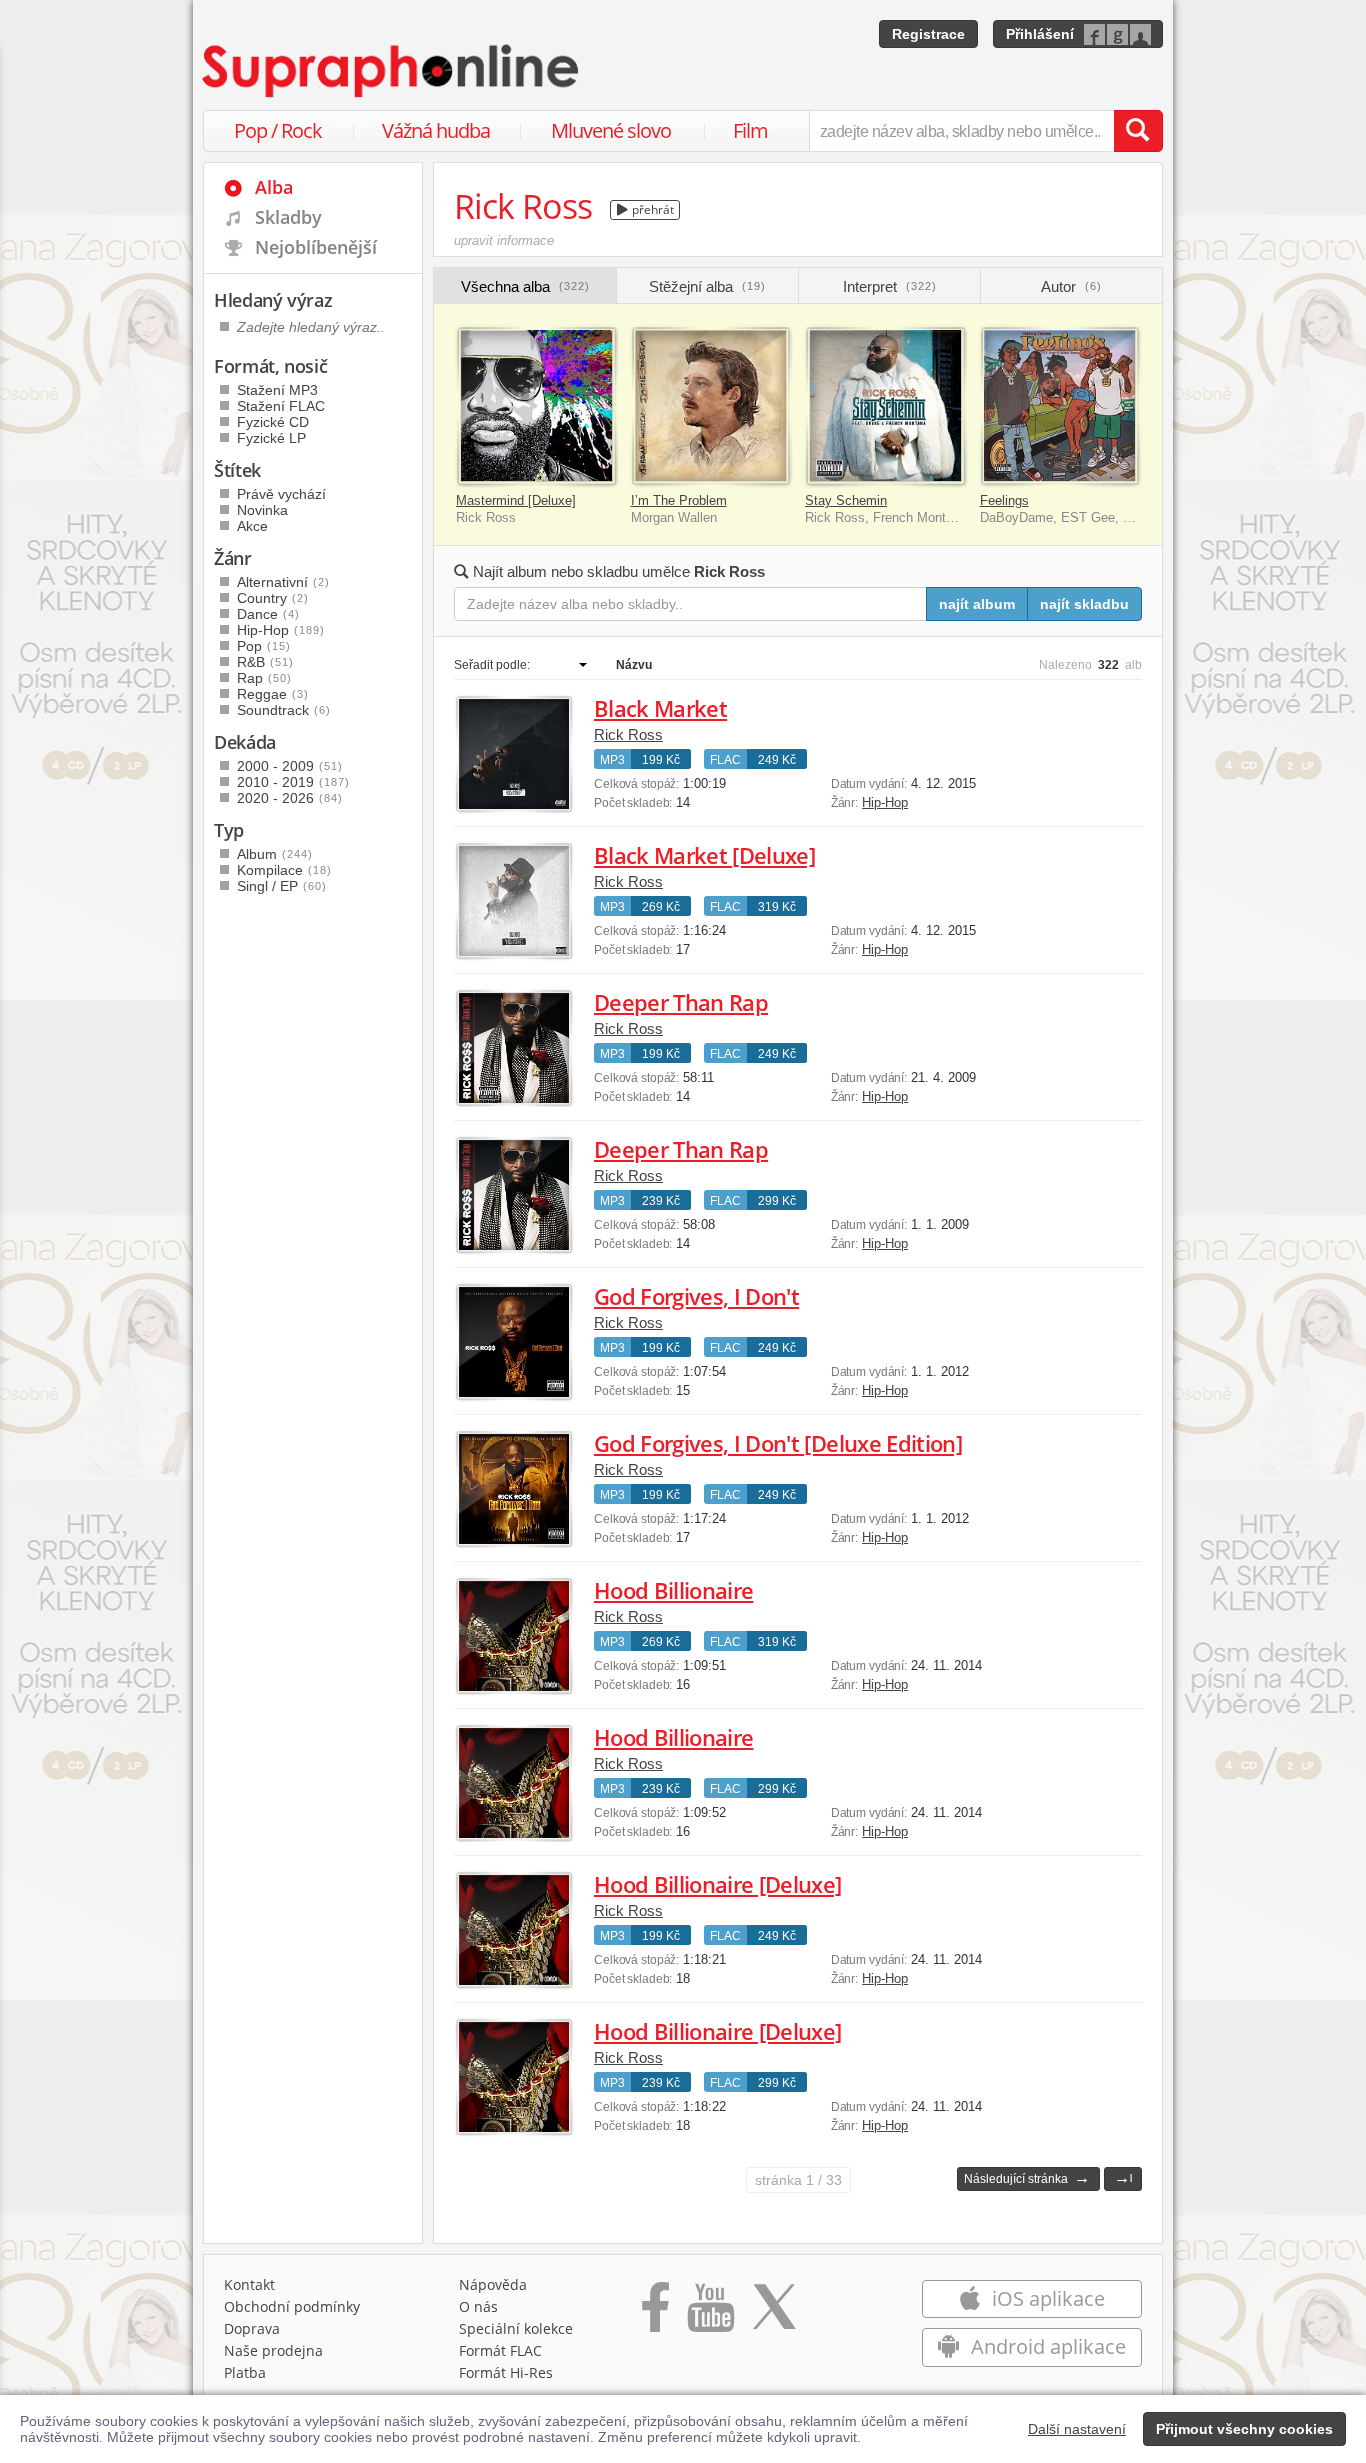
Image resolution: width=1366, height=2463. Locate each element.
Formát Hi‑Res (506, 2372)
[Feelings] (1060, 406)
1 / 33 (798, 2180)
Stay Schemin (846, 500)
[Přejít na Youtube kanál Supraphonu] (710, 2314)
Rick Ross (628, 734)
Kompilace (284, 870)
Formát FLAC (500, 2350)
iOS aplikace (1046, 2298)
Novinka (262, 510)
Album (275, 854)
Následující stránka (1027, 2177)
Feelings (1004, 500)
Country (273, 598)
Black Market (660, 708)
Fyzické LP (271, 438)
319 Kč (777, 907)
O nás (478, 2306)
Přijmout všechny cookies (1244, 2429)
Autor (1071, 286)
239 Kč (661, 1201)
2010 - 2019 (293, 782)
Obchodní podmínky (292, 2306)
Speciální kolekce (516, 2328)
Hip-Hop (885, 802)
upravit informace (504, 240)
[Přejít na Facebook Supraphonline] (655, 2314)
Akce (252, 526)
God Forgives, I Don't (696, 1296)
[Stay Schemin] (885, 406)
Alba (274, 187)
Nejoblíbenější (316, 247)
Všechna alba (525, 286)
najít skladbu (1084, 604)
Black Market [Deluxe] (704, 855)
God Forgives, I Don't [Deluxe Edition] (778, 1443)
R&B (265, 662)
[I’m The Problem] (711, 406)
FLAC (725, 760)
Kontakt (249, 2284)
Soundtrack (284, 710)
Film (750, 130)
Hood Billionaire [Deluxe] (718, 1884)
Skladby (288, 217)
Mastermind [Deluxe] (516, 500)
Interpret (890, 286)
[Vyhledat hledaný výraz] (1138, 131)
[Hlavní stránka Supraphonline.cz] (392, 71)
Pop (264, 646)
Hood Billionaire (673, 1590)
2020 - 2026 (290, 798)
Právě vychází (281, 494)
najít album (977, 604)
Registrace (928, 34)
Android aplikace (1046, 2346)
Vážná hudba (436, 130)
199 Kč (661, 760)
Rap (264, 678)
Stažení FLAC (281, 406)
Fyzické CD (273, 422)
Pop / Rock (278, 130)
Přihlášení (1040, 34)
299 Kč (777, 1201)
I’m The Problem (679, 500)
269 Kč (661, 907)
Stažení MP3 (277, 390)
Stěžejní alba (707, 286)
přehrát (651, 209)
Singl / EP (282, 886)
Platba (245, 2372)
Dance (268, 614)
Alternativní (283, 582)
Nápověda (493, 2284)
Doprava (252, 2328)
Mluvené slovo (611, 130)
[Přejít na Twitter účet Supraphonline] (774, 2314)
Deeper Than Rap (681, 1002)
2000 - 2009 (290, 766)
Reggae (273, 694)
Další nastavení (1077, 2429)
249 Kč (777, 760)
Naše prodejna (273, 2350)
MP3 (612, 760)
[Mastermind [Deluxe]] (536, 406)
